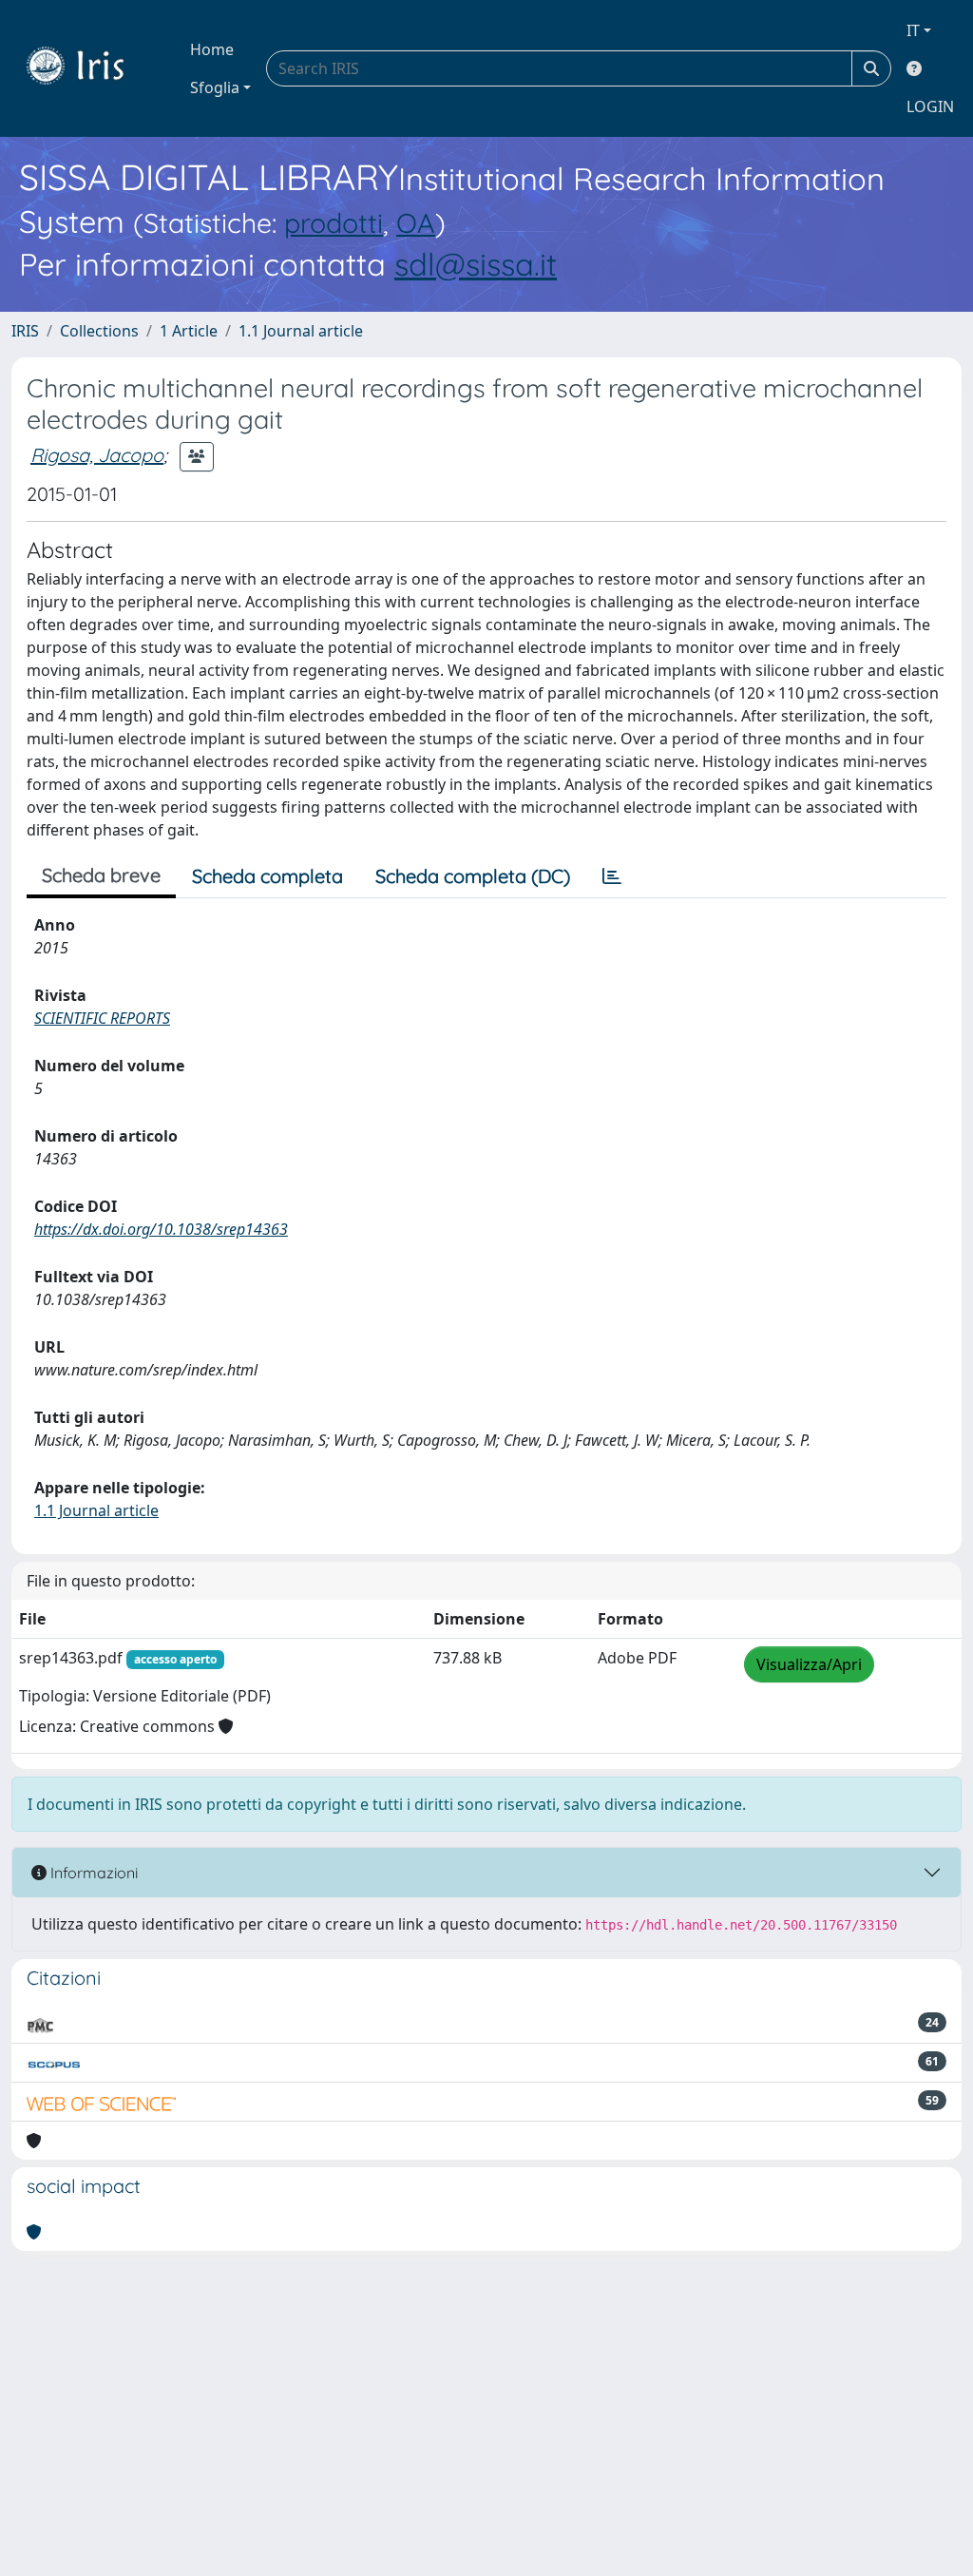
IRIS (25, 331)
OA (416, 222)
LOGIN (930, 106)
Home (212, 49)
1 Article (189, 331)
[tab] (612, 876)
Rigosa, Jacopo (97, 455)
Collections (99, 331)
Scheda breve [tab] (101, 875)
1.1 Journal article (301, 331)
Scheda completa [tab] (267, 876)
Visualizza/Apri (809, 1664)
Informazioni (92, 1873)
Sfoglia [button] (215, 87)
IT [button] (913, 30)
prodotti (334, 222)
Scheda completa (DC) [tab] (473, 876)
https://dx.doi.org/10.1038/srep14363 (161, 1229)
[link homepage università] (89, 68)
